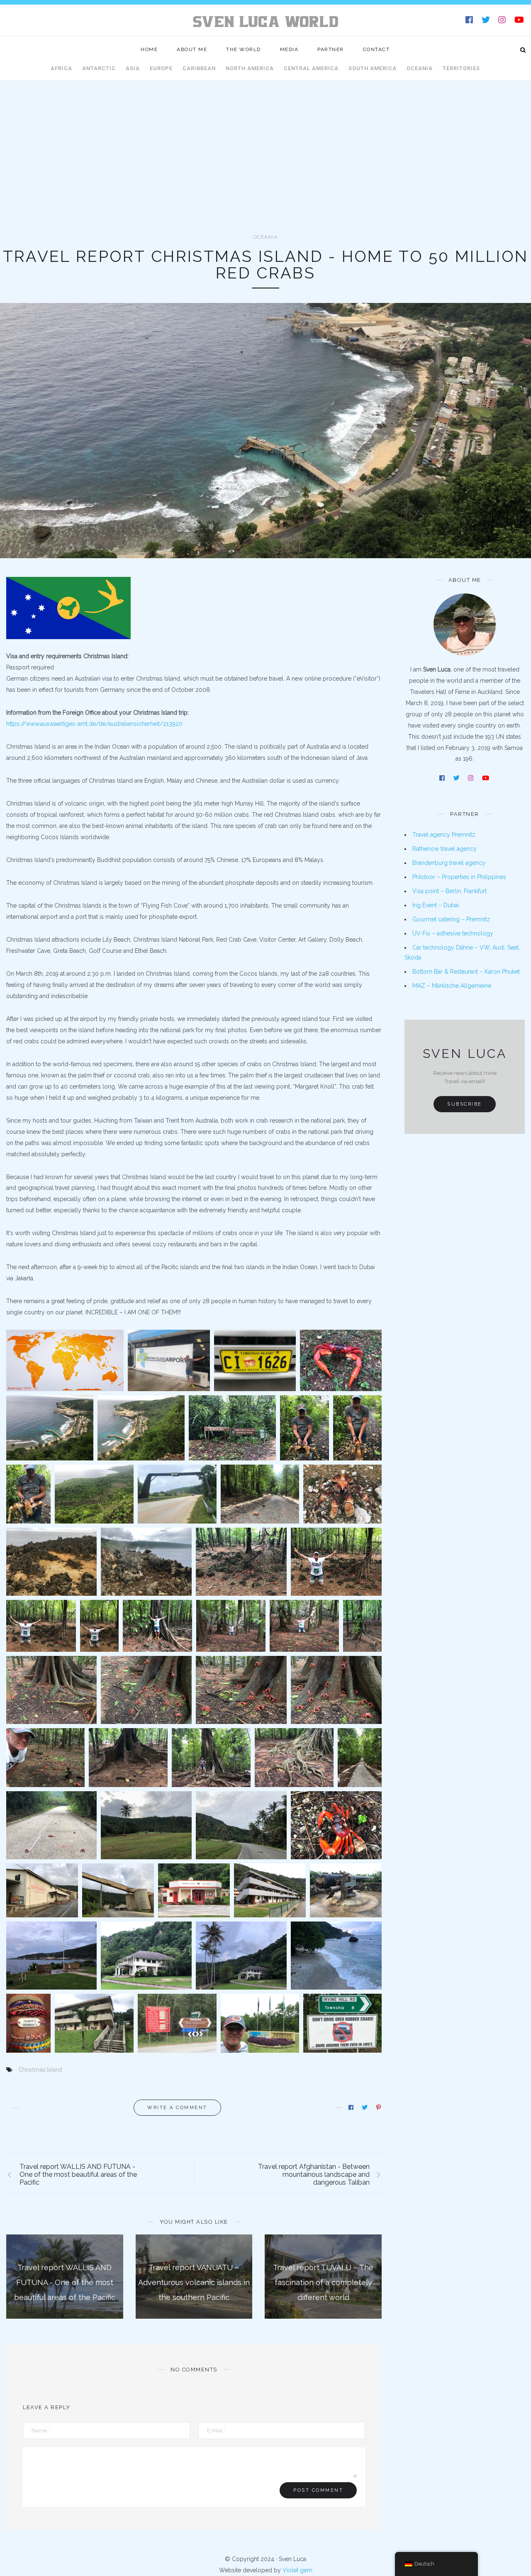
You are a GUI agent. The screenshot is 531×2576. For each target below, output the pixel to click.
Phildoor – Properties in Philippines (459, 877)
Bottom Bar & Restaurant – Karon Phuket (466, 972)
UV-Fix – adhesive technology (453, 933)
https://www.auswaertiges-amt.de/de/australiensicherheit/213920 (94, 724)
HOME (149, 49)
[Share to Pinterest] (379, 2107)
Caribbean (199, 68)
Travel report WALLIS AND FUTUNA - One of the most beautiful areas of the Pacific (65, 2282)
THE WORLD (244, 49)
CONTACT (376, 49)
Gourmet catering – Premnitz (451, 919)
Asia (133, 68)
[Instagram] (503, 21)
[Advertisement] (265, 172)
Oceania (420, 68)
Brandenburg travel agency (449, 863)
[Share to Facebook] (352, 2107)
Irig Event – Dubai (436, 905)
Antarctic (99, 68)
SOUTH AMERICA (373, 68)
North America (250, 68)
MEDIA (289, 49)
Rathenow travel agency (445, 849)
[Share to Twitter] (365, 2107)
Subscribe (465, 1104)
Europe (161, 68)
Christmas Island (40, 2070)
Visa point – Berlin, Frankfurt (449, 891)
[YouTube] (520, 21)
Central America (311, 68)
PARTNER (331, 49)
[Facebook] (470, 21)
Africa (61, 68)
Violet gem (297, 2570)
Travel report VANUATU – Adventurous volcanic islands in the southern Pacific (194, 2282)
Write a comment (177, 2108)
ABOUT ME (192, 49)
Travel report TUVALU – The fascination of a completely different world (323, 2282)
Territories (461, 68)
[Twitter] (486, 21)
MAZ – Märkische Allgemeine (452, 986)
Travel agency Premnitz (444, 835)
